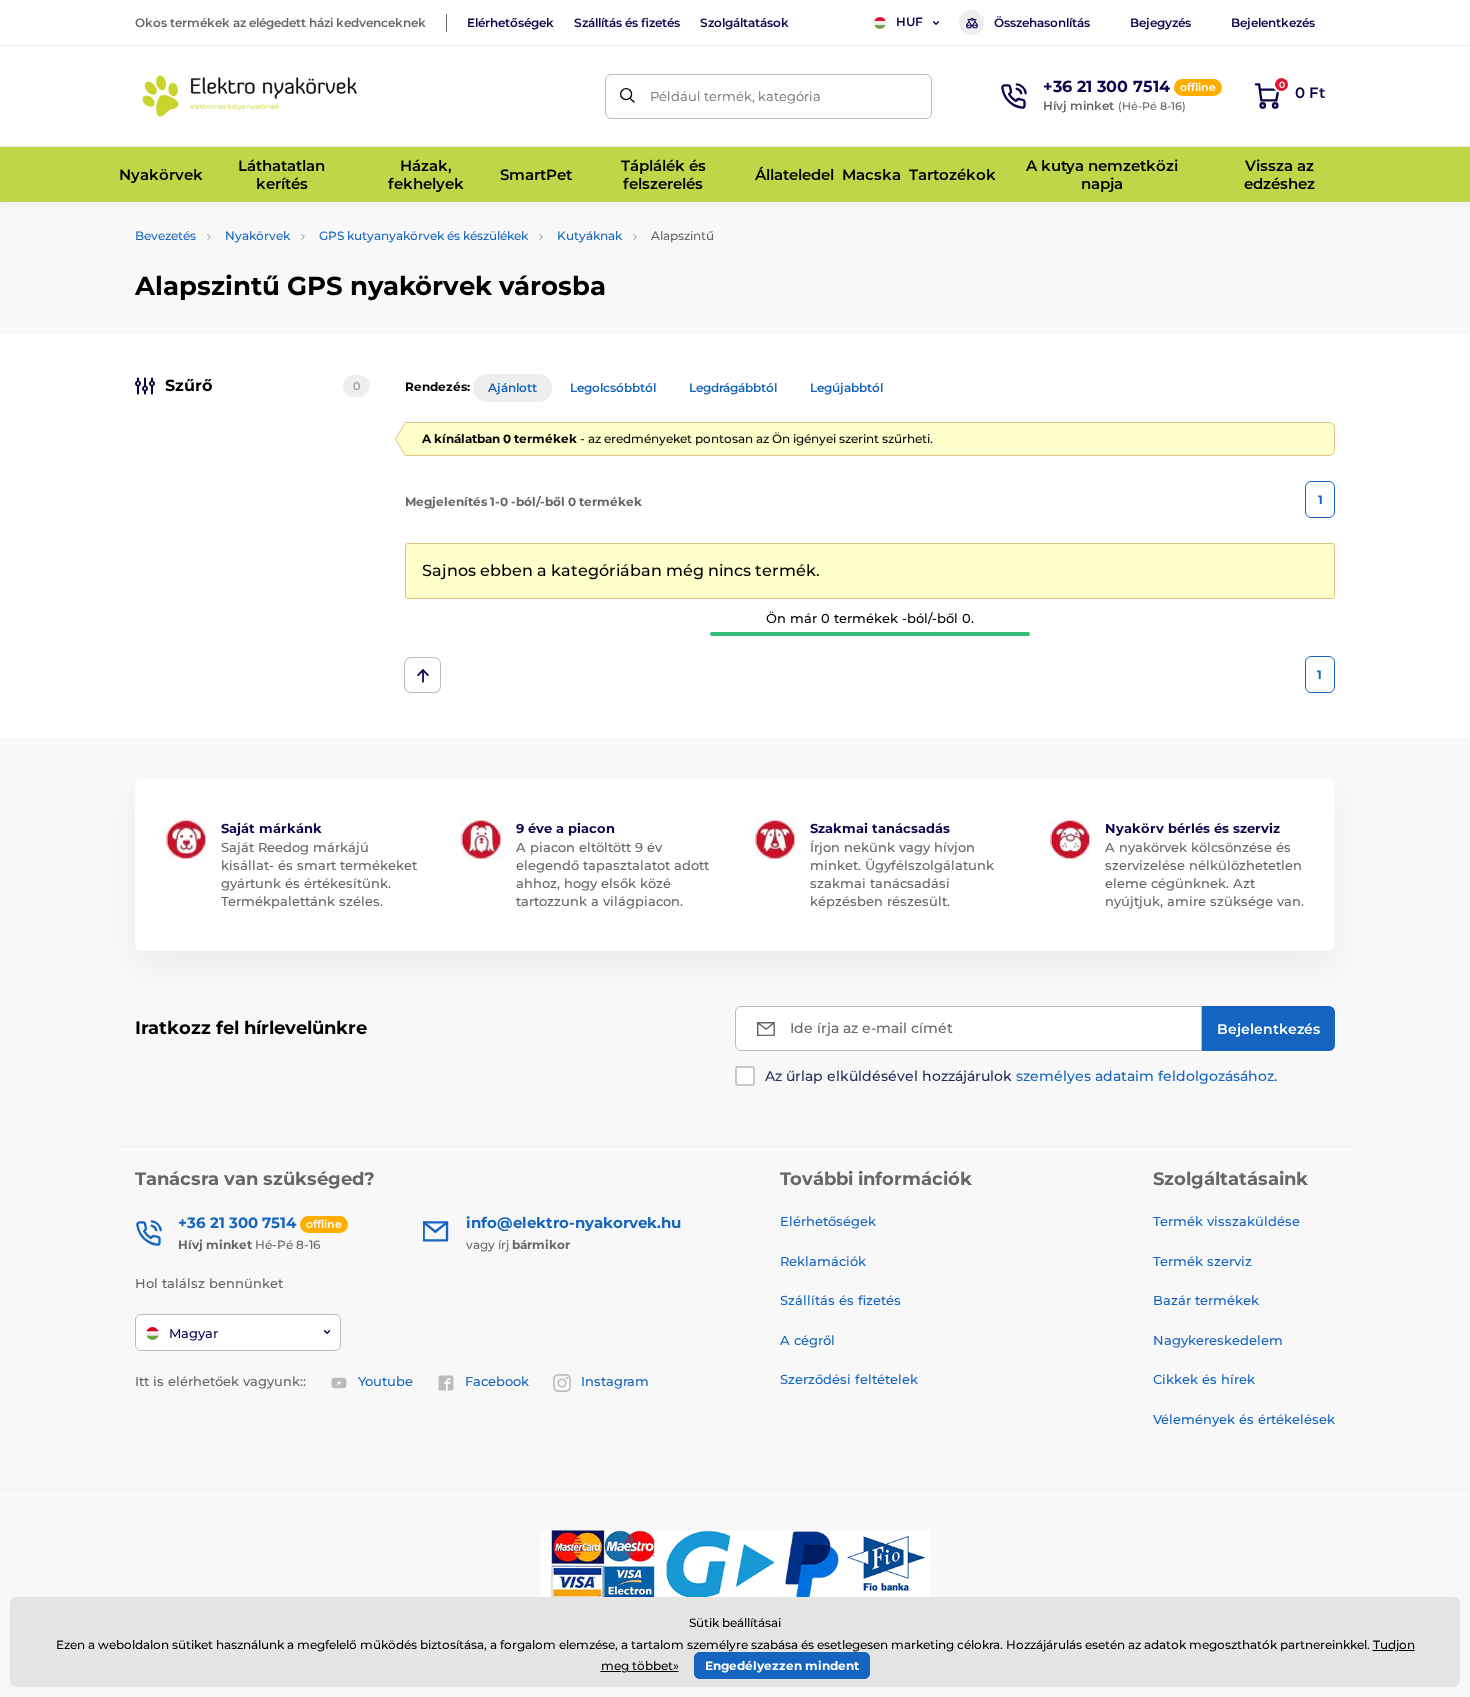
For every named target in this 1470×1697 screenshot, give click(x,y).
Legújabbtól (846, 387)
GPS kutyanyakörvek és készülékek (423, 235)
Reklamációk (823, 1261)
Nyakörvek (257, 235)
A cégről (807, 1340)
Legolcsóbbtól (613, 387)
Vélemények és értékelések (1244, 1419)
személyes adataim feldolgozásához (1145, 1076)
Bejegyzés (1160, 22)
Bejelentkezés (1273, 22)
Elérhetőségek (510, 22)
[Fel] (422, 675)
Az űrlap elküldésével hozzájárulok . (1021, 1076)
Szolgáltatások (744, 22)
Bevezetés (165, 235)
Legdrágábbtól (733, 387)
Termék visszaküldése (1226, 1221)
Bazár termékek (1206, 1300)
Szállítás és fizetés (627, 22)
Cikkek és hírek (1204, 1379)
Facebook (497, 1381)
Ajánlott (512, 387)
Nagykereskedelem (1218, 1340)
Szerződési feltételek (849, 1379)
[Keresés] (627, 96)
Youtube (385, 1381)
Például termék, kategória (735, 96)
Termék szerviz (1202, 1261)
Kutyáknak (589, 235)
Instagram (615, 1381)
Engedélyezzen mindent (782, 1665)
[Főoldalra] (250, 96)
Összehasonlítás (1042, 22)
